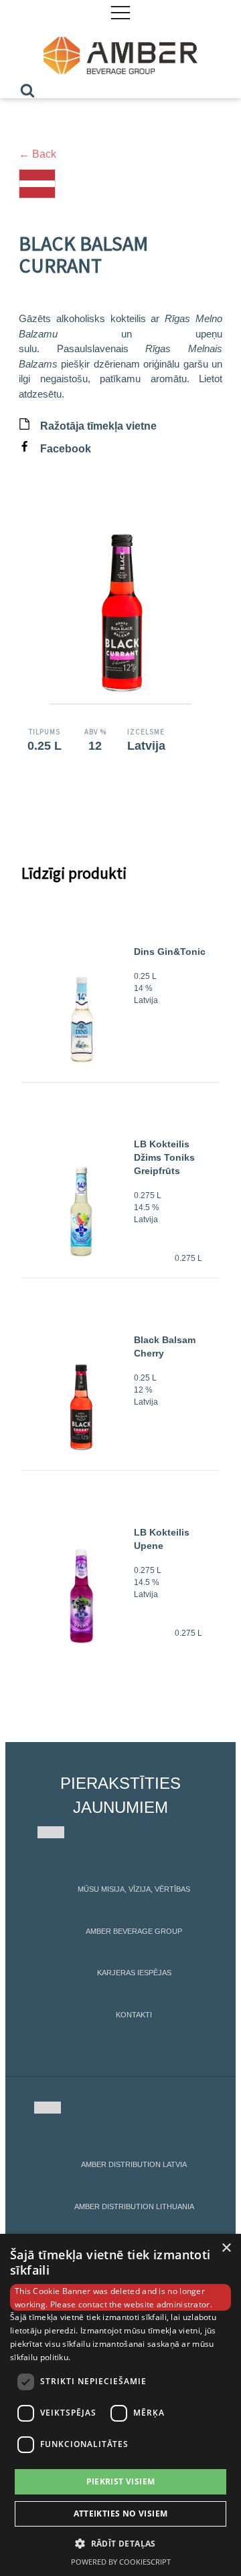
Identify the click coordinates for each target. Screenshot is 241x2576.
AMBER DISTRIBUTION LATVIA (134, 2164)
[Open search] (27, 90)
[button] (120, 2543)
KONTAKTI (134, 2015)
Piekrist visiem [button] (121, 2481)
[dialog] (120, 2405)
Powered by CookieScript (121, 2562)
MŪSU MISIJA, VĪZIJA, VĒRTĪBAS (134, 1889)
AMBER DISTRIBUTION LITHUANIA (134, 2206)
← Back (37, 154)
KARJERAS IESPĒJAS (134, 1973)
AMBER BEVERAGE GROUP (134, 1931)
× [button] (226, 2248)
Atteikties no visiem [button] (121, 2514)
